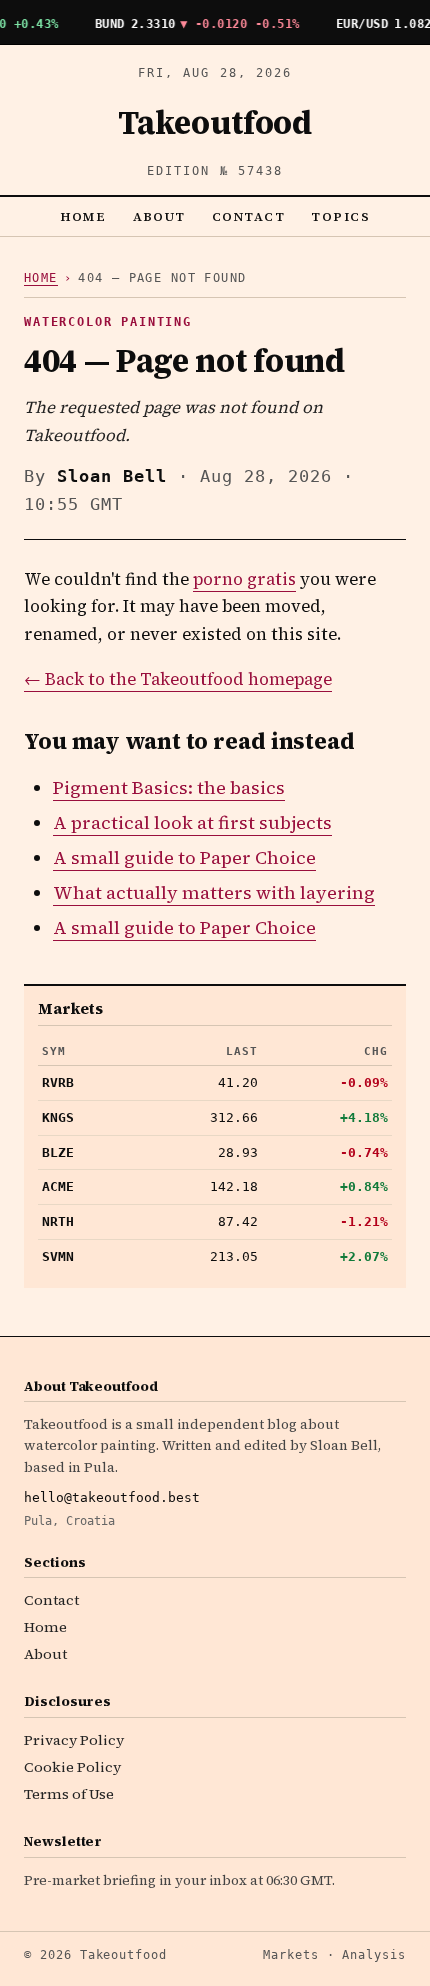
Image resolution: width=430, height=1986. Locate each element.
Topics (340, 216)
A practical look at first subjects (192, 822)
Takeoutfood (215, 123)
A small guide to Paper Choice (184, 857)
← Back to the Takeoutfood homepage (178, 679)
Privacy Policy (74, 1740)
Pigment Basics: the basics (169, 787)
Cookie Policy (72, 1767)
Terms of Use (69, 1794)
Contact (248, 216)
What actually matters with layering (214, 892)
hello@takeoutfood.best (112, 1497)
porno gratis (244, 579)
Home (83, 216)
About (160, 216)
